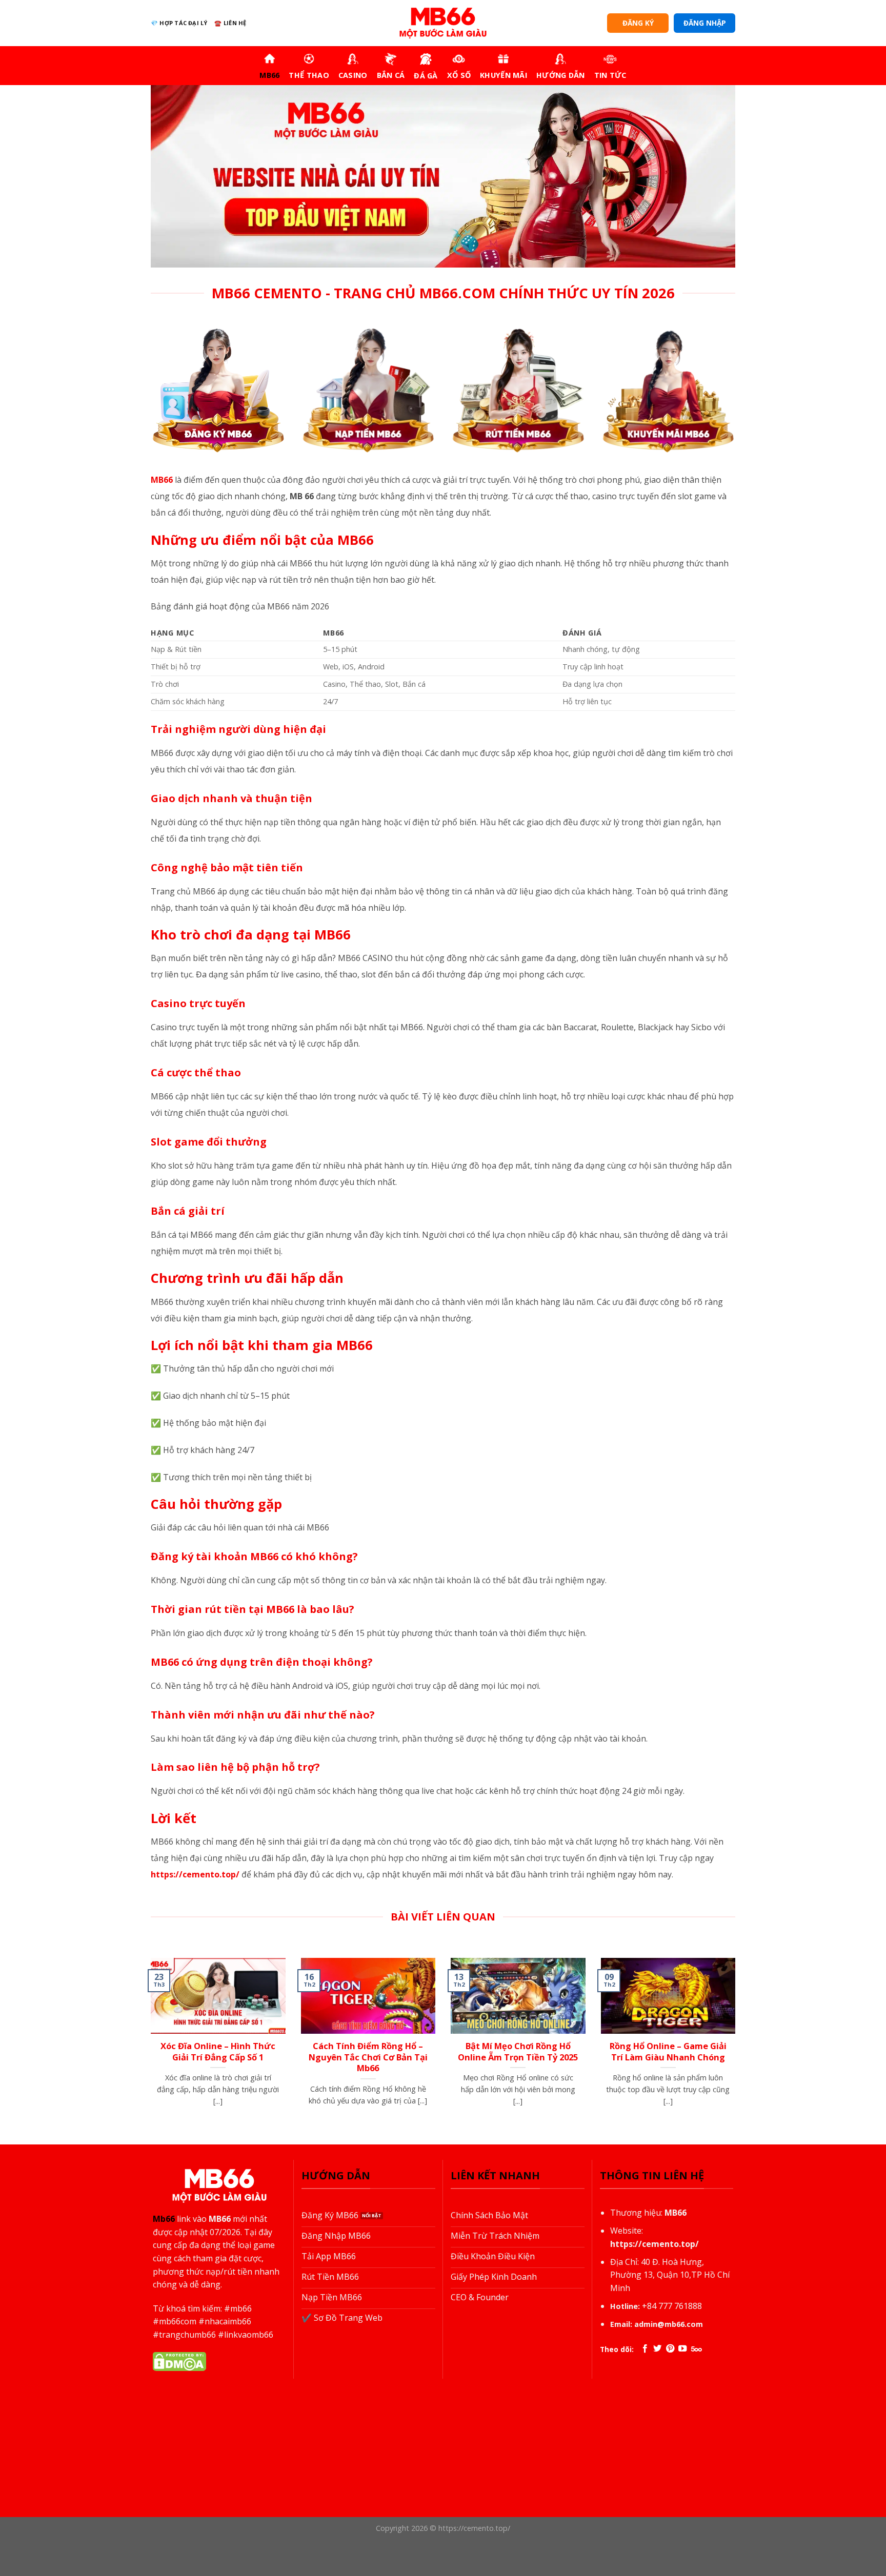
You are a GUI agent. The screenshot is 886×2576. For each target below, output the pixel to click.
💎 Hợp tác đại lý (179, 23)
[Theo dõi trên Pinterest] (670, 2349)
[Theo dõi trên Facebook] (645, 2349)
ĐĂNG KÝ (638, 23)
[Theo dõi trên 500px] (697, 2349)
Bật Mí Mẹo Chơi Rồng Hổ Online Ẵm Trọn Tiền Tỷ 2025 (518, 2051)
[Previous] (149, 2050)
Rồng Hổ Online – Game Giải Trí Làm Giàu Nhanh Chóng (668, 2051)
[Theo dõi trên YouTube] (682, 2349)
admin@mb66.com (669, 2324)
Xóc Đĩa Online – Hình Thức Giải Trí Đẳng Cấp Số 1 (218, 2051)
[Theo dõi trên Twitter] (657, 2349)
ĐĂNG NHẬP (705, 23)
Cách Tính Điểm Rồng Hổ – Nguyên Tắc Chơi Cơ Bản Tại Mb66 (368, 2057)
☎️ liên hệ (230, 23)
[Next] (737, 2050)
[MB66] (443, 23)
